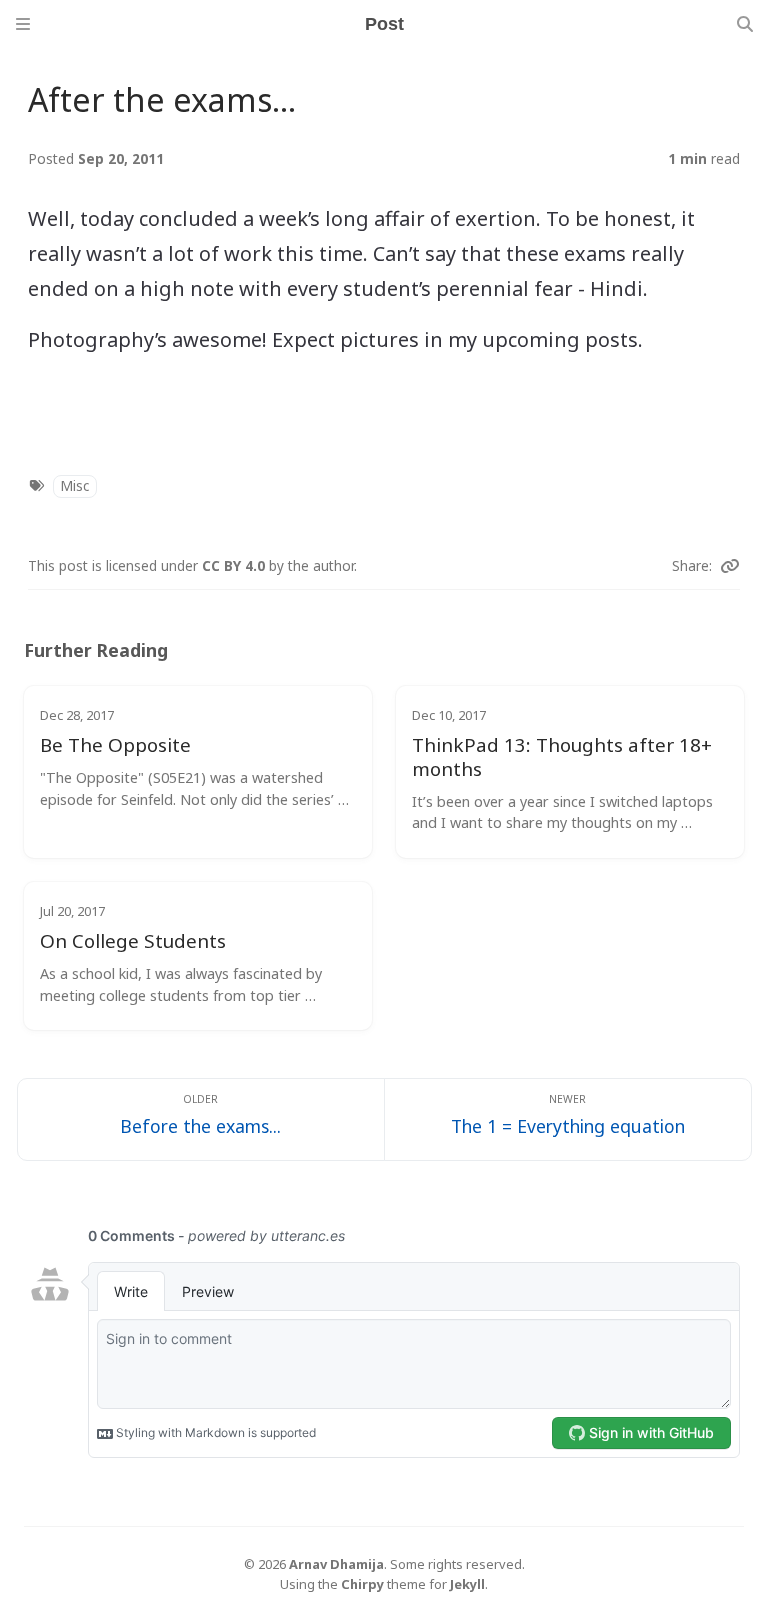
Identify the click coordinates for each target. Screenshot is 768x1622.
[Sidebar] (23, 24)
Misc (74, 485)
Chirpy (362, 1584)
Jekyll (467, 1584)
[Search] (745, 24)
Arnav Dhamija (336, 1564)
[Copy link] (730, 566)
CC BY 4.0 (235, 565)
